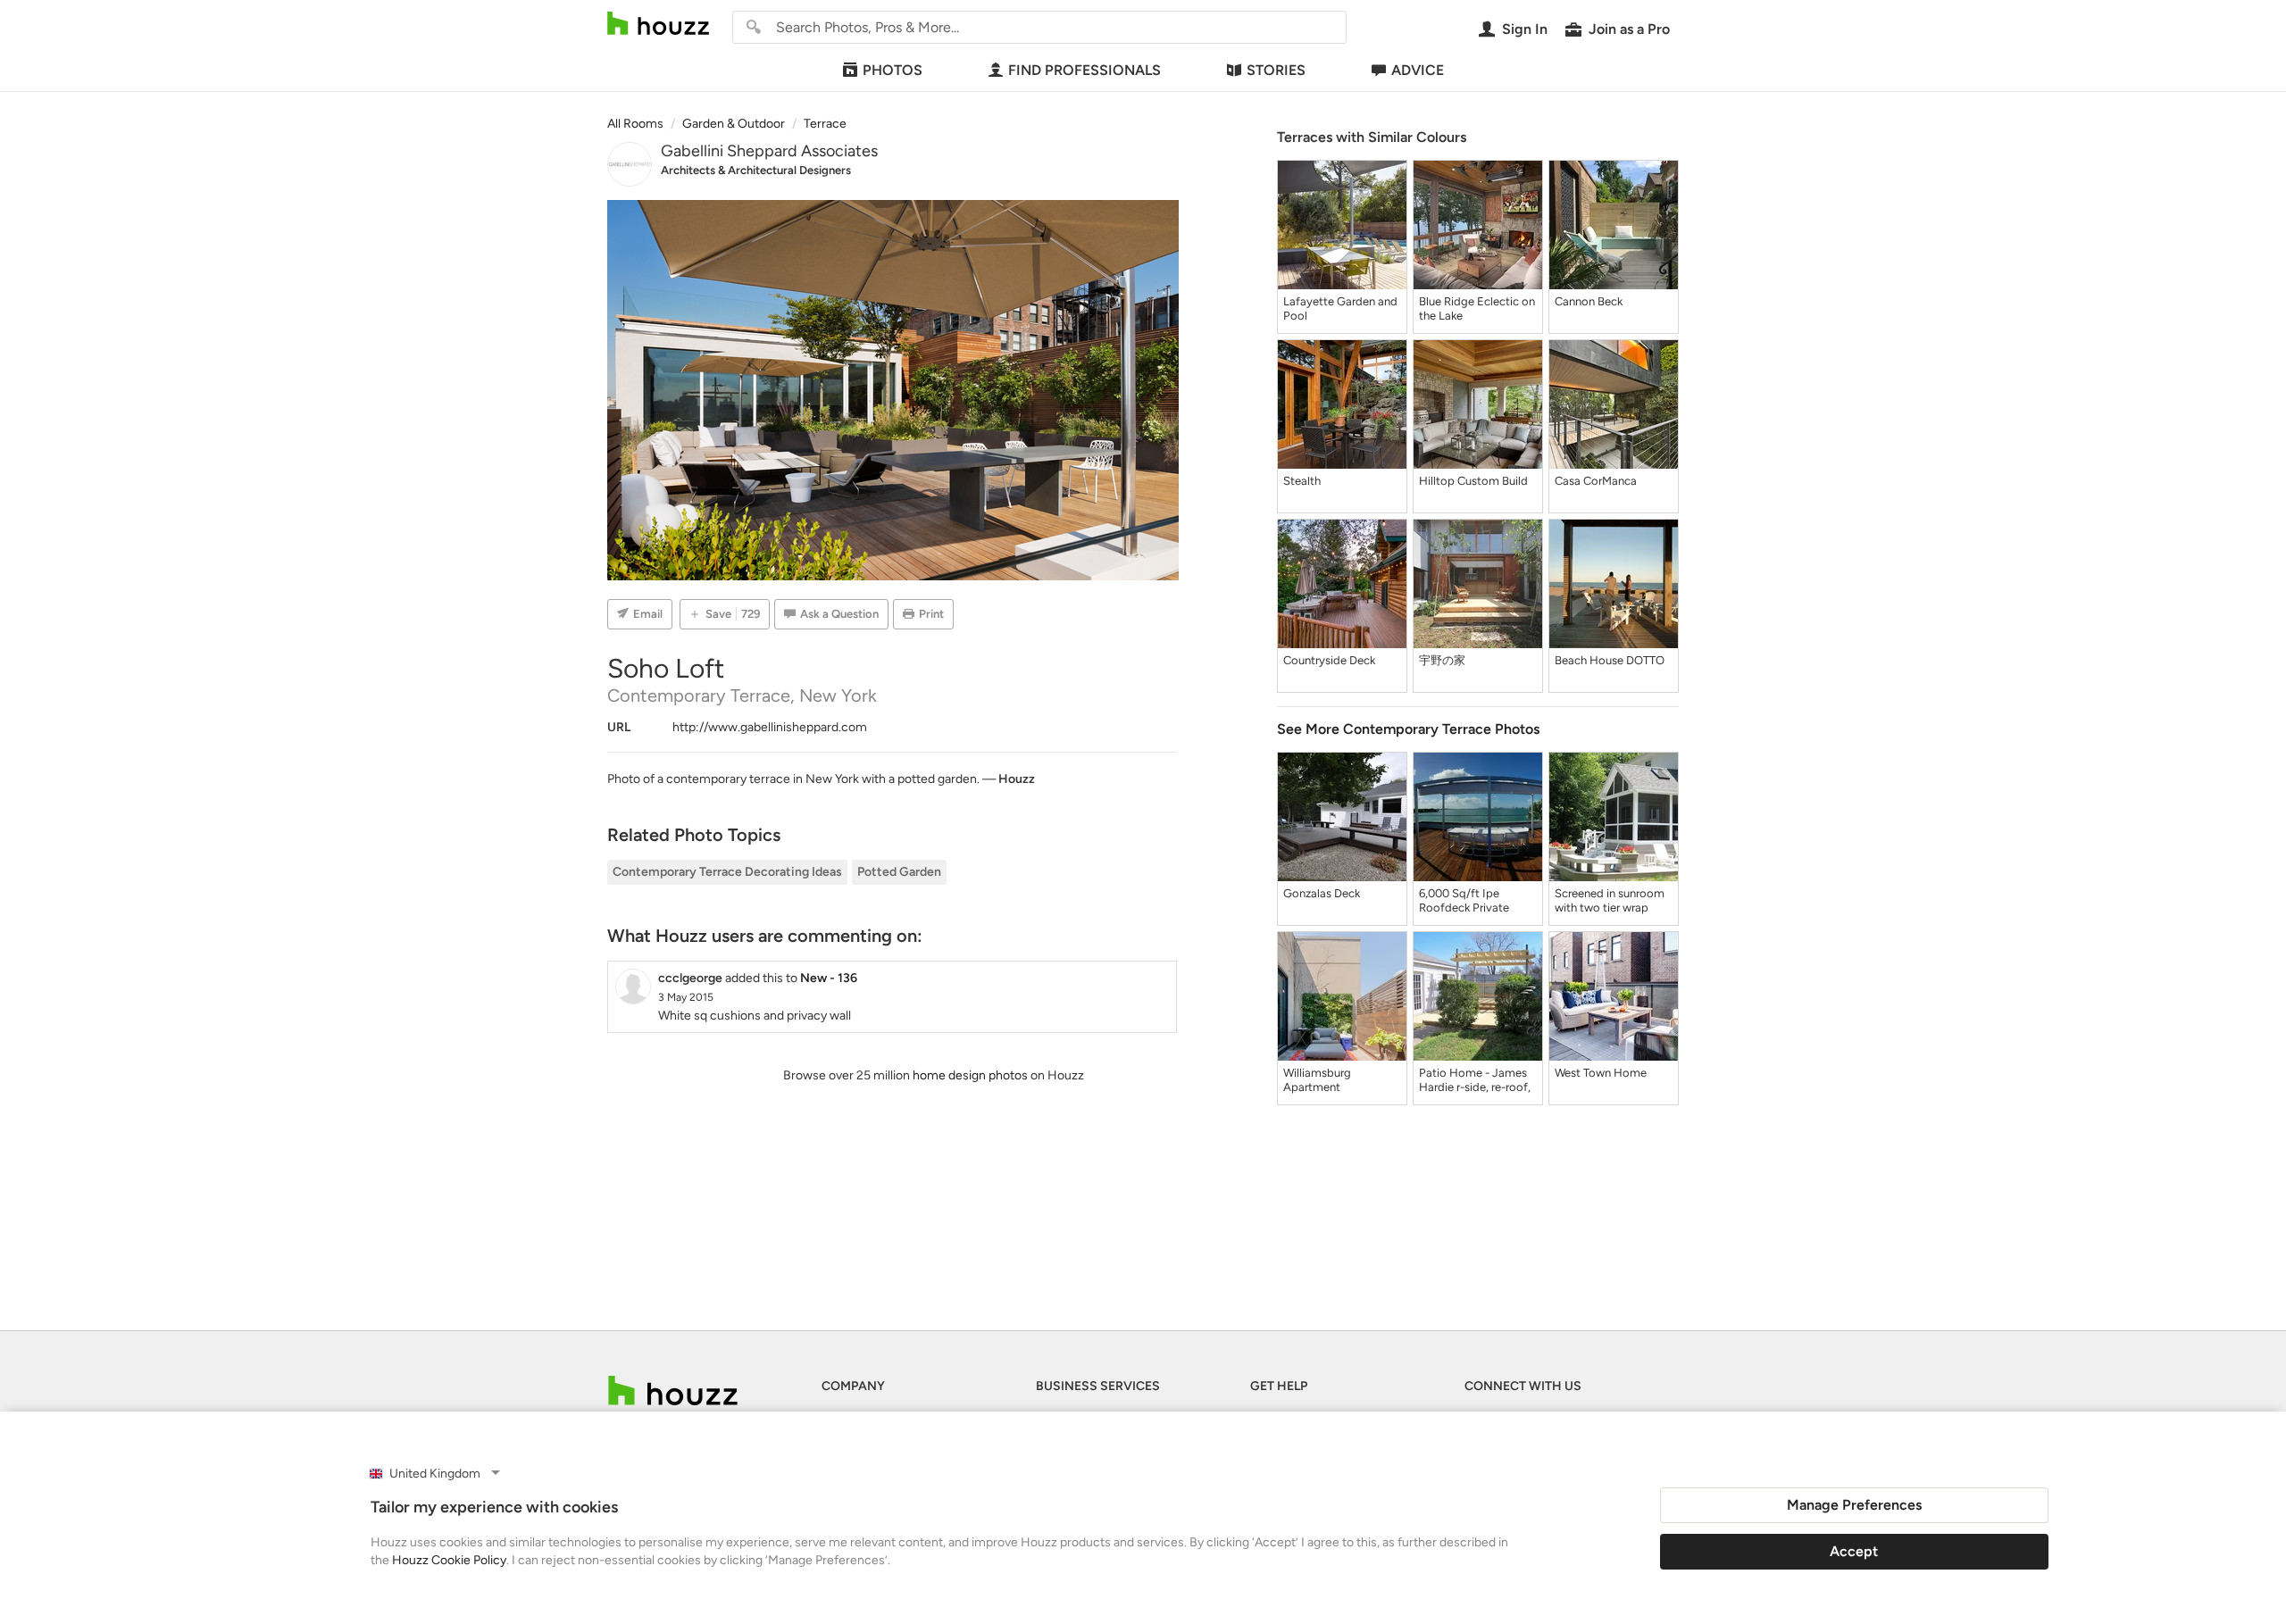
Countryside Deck (1329, 660)
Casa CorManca (1596, 481)
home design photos (970, 1075)
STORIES (1276, 70)
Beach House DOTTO (1610, 660)
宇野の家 (1442, 660)
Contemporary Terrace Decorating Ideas (727, 872)
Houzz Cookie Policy (449, 1560)
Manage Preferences (1854, 1505)
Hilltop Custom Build (1473, 481)
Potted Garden (899, 872)
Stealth (1302, 481)
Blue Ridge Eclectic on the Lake (1477, 308)
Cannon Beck (1589, 301)
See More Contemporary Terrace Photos (1408, 729)
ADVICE (1418, 70)
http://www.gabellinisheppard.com (770, 727)
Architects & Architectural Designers (756, 170)
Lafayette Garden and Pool (1340, 308)
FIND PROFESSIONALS (1085, 70)
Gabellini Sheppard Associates (769, 151)
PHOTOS (893, 70)
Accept (1854, 1551)
